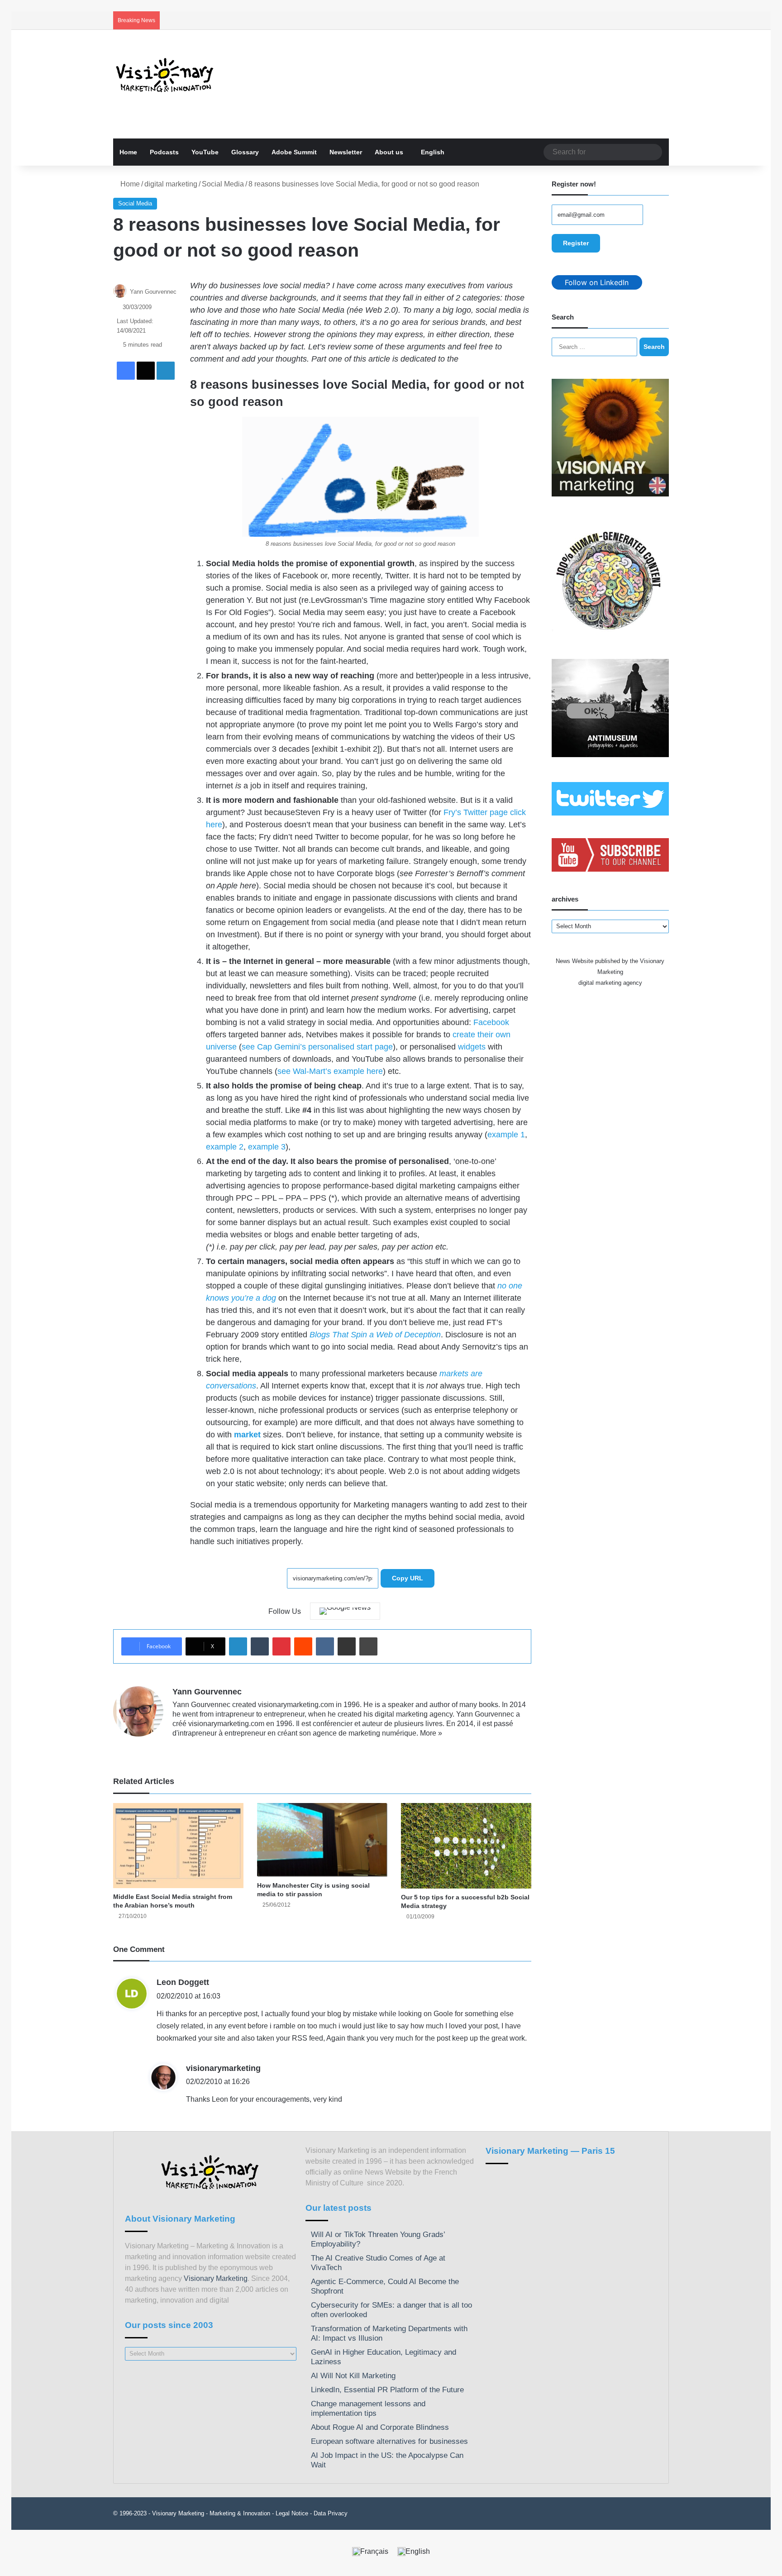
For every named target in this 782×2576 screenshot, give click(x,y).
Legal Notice (292, 2513)
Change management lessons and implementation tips (368, 2409)
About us (389, 152)
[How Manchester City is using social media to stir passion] (322, 1840)
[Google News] (345, 1611)
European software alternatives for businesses (389, 2441)
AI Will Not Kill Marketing (353, 2376)
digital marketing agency (610, 983)
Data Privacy (331, 2513)
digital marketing (171, 184)
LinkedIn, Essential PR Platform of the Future (387, 2390)
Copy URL (408, 1578)
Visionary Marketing (216, 2278)
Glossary (245, 152)
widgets (472, 1047)
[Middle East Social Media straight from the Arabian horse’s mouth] (178, 1846)
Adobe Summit (294, 152)
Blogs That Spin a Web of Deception (375, 1335)
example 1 (506, 1135)
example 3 (267, 1147)
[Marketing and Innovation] (165, 75)
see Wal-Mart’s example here (330, 1071)
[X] (200, 1748)
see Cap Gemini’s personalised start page (317, 1047)
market (247, 1435)
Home (128, 152)
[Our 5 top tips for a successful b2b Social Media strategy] (466, 1846)
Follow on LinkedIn (597, 282)
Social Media (223, 184)
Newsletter (346, 152)
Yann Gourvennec (153, 292)
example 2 (225, 1147)
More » (431, 1733)
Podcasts (164, 152)
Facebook (491, 1022)
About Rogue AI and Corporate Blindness (380, 2427)
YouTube (205, 152)
